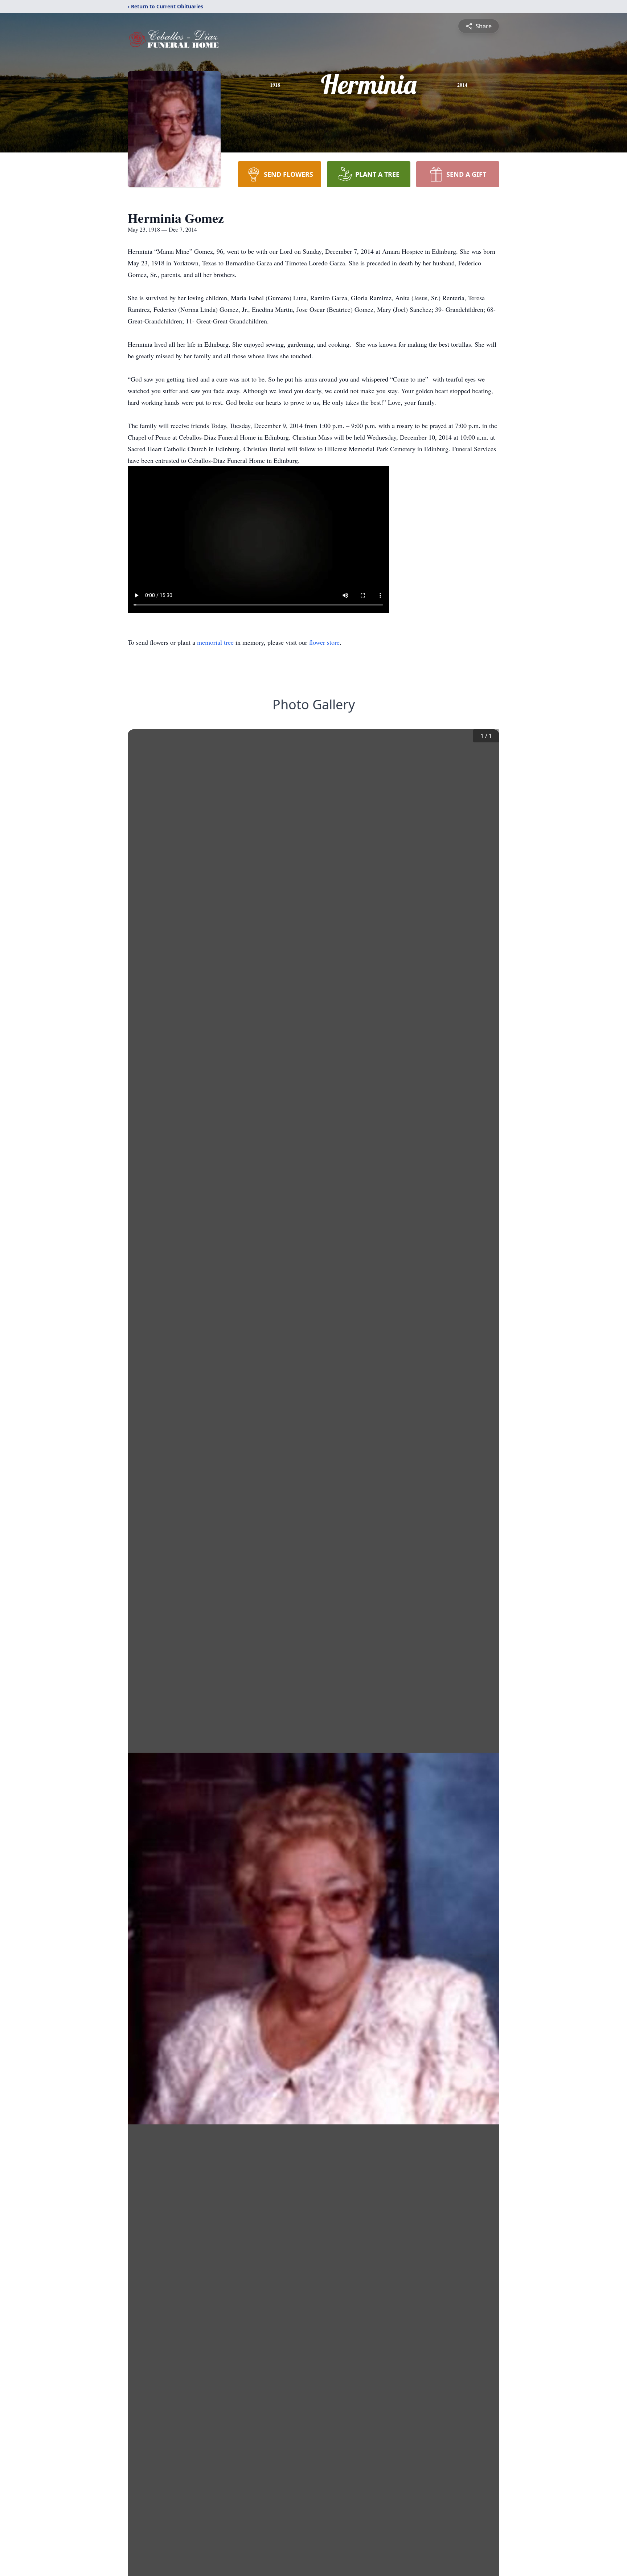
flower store (324, 642)
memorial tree (215, 642)
